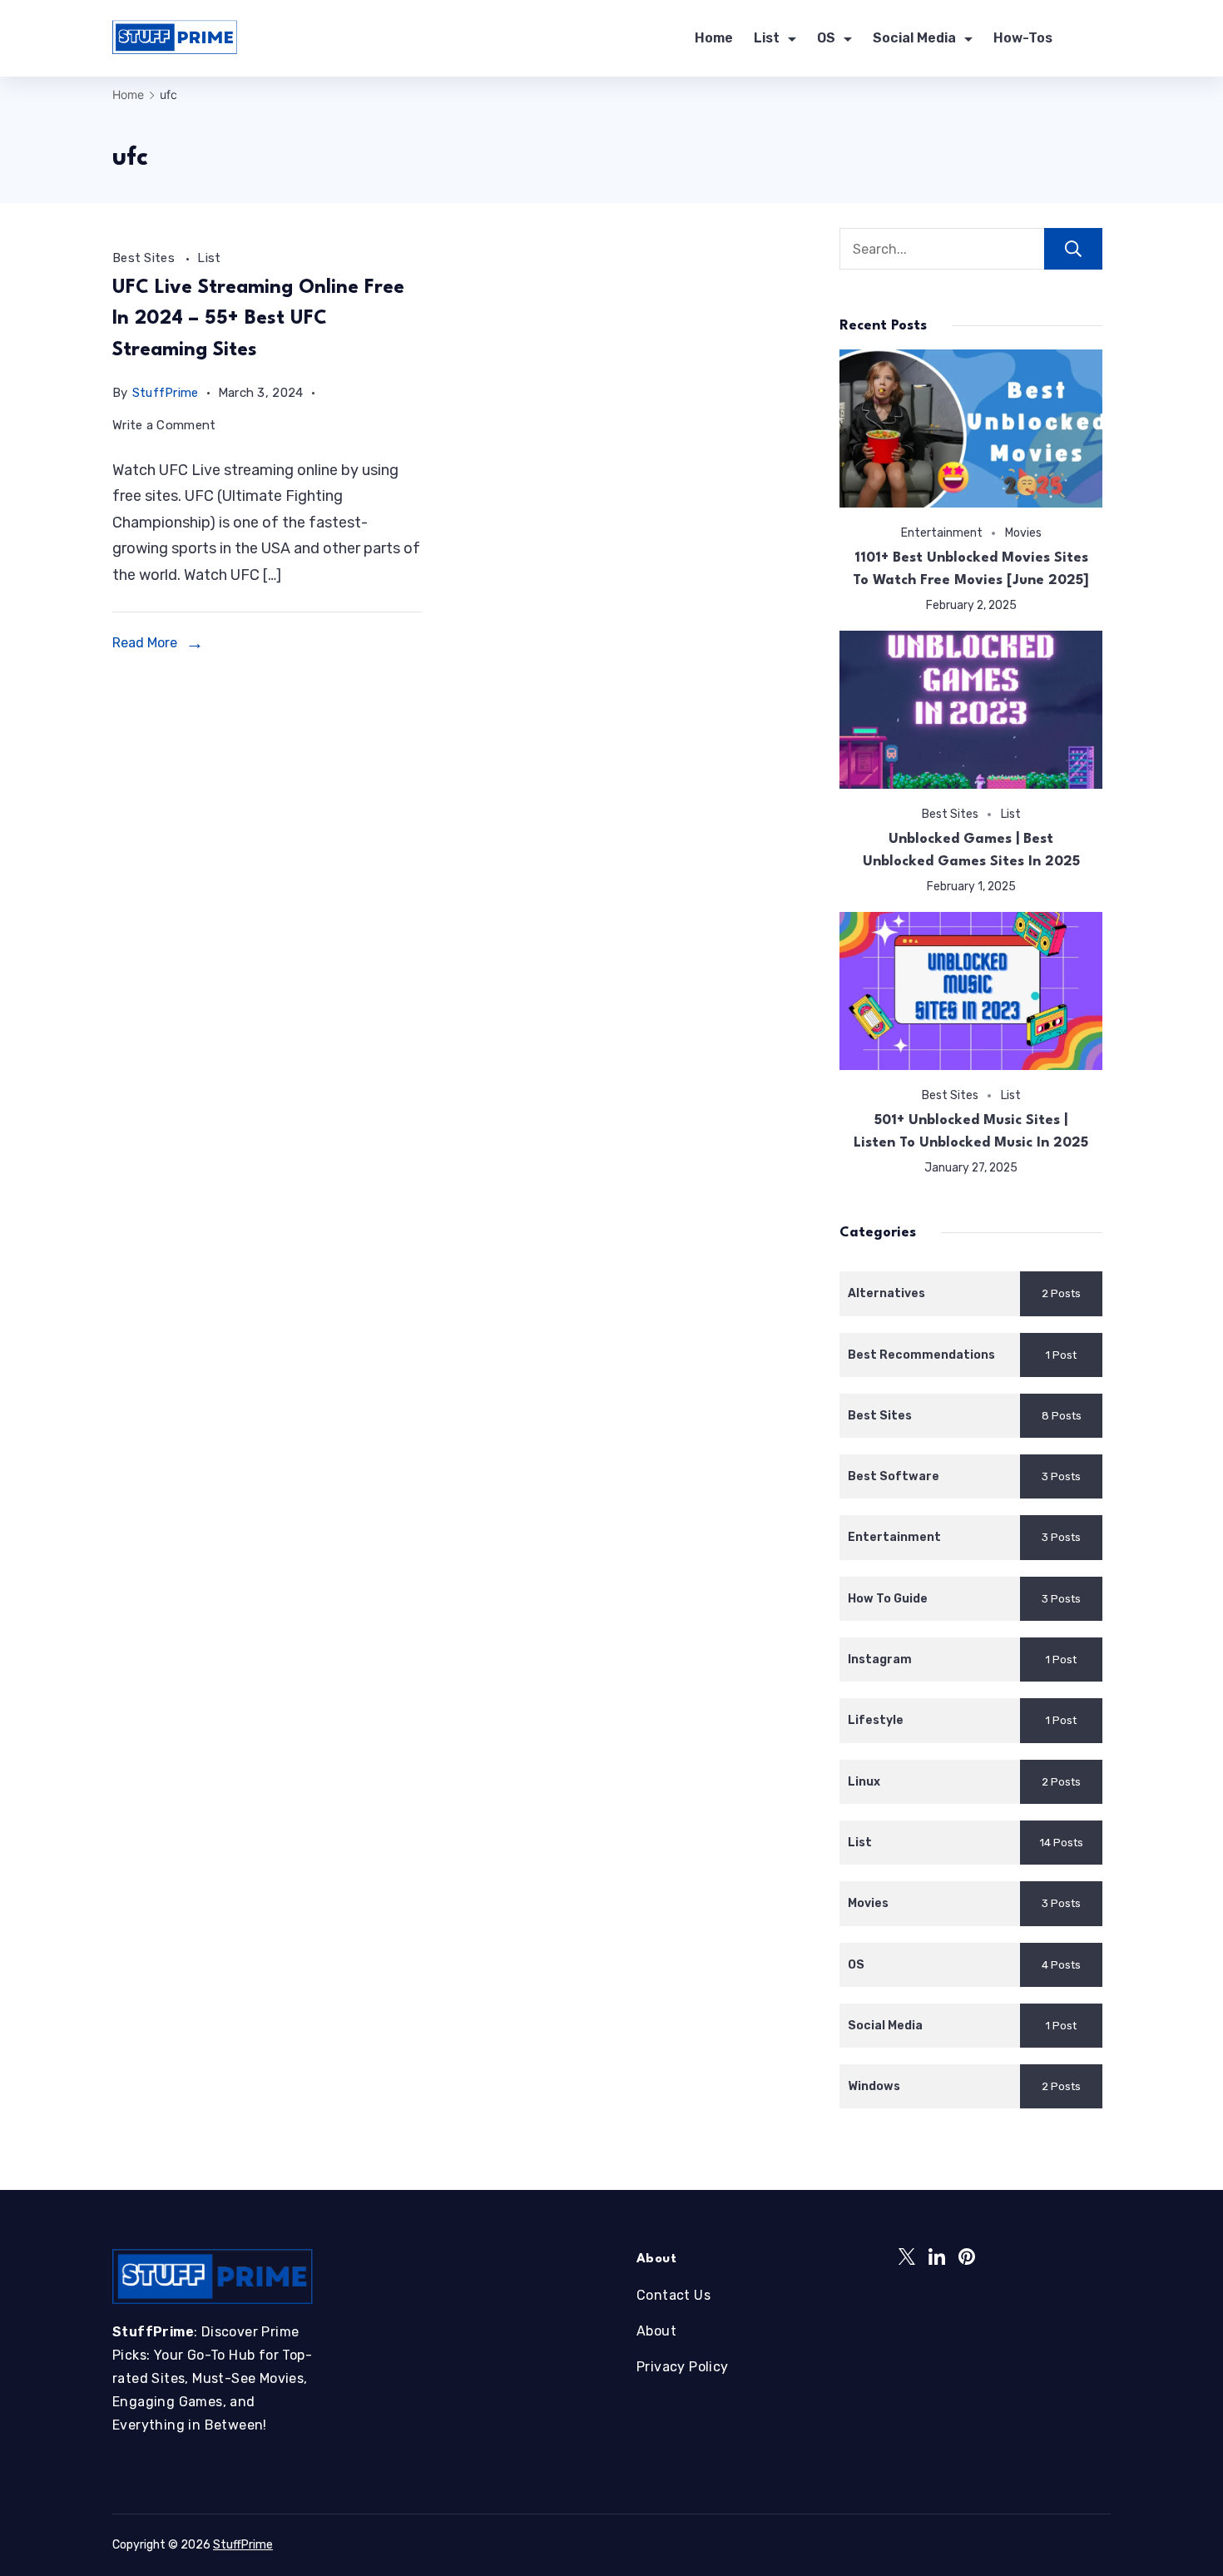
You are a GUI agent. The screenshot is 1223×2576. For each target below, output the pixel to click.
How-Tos (1023, 38)
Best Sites (145, 258)
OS (826, 38)
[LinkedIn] (937, 2256)
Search (1073, 249)
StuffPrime (243, 2545)
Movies (1023, 533)
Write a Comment (164, 428)
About (656, 2331)
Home (714, 38)
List (767, 38)
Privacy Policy (683, 2367)
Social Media (914, 38)
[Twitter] (907, 2256)
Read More (145, 643)
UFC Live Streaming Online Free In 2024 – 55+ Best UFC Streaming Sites (258, 319)
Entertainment (942, 533)
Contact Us (673, 2295)
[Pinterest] (967, 2256)
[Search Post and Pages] (1104, 39)
